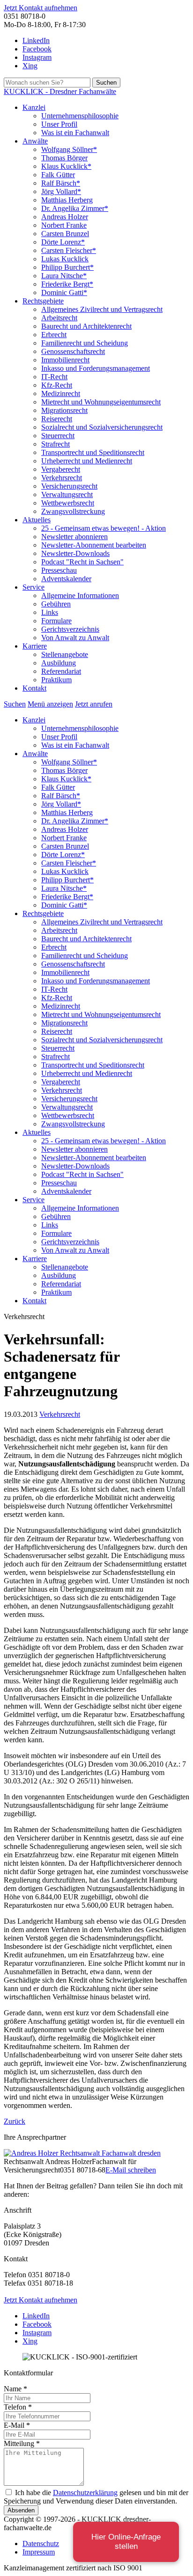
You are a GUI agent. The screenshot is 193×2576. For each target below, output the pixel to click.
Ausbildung (59, 663)
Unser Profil (59, 124)
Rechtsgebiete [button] (43, 301)
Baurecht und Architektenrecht (86, 326)
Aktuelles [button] (37, 520)
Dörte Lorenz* (63, 242)
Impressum (39, 2552)
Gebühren (56, 604)
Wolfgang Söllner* (69, 149)
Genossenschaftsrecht (73, 351)
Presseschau (59, 570)
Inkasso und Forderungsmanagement (96, 368)
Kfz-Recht (57, 385)
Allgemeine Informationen (80, 595)
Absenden (21, 2510)
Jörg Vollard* (61, 191)
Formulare (56, 621)
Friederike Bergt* (67, 284)
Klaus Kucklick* (66, 166)
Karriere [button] (35, 646)
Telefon (18, 2407)
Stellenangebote (65, 654)
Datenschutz (41, 2544)
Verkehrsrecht (62, 478)
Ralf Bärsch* (61, 183)
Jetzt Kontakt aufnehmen (41, 8)
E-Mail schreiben (131, 2170)
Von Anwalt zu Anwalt (75, 638)
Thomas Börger (64, 158)
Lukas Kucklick (65, 259)
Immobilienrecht (65, 360)
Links (50, 612)
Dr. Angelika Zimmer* (75, 208)
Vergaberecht (61, 469)
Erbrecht (54, 335)
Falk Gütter (58, 175)
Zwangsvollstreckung (73, 511)
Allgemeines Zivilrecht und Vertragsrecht (102, 309)
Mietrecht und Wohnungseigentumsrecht (101, 402)
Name (15, 2389)
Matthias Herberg (67, 200)
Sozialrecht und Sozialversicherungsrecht (102, 427)
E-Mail (17, 2425)
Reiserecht (57, 419)
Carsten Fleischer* (69, 250)
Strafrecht (56, 444)
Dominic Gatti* (64, 292)
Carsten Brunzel (65, 234)
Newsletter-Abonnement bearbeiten (94, 545)
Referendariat (61, 671)
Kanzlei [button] (34, 107)
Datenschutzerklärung (85, 2493)
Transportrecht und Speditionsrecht (93, 452)
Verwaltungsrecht (67, 494)
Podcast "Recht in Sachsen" (82, 562)
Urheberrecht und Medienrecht (87, 461)
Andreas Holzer (65, 217)
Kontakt (34, 688)
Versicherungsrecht (69, 486)
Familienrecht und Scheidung (85, 343)
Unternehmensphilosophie (80, 116)
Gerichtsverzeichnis (70, 629)
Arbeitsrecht (59, 318)
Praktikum (56, 680)
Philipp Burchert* (67, 267)
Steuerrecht (58, 436)
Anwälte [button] (35, 141)
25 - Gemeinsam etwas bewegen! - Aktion (104, 528)
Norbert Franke (64, 225)
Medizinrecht (61, 393)
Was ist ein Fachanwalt (75, 133)
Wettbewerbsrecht (68, 503)
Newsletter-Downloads (75, 553)
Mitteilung (22, 2443)
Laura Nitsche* (64, 276)
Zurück (15, 2121)
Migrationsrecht (64, 410)
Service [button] (33, 587)
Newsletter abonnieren (74, 537)
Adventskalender (66, 579)
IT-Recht (54, 377)
